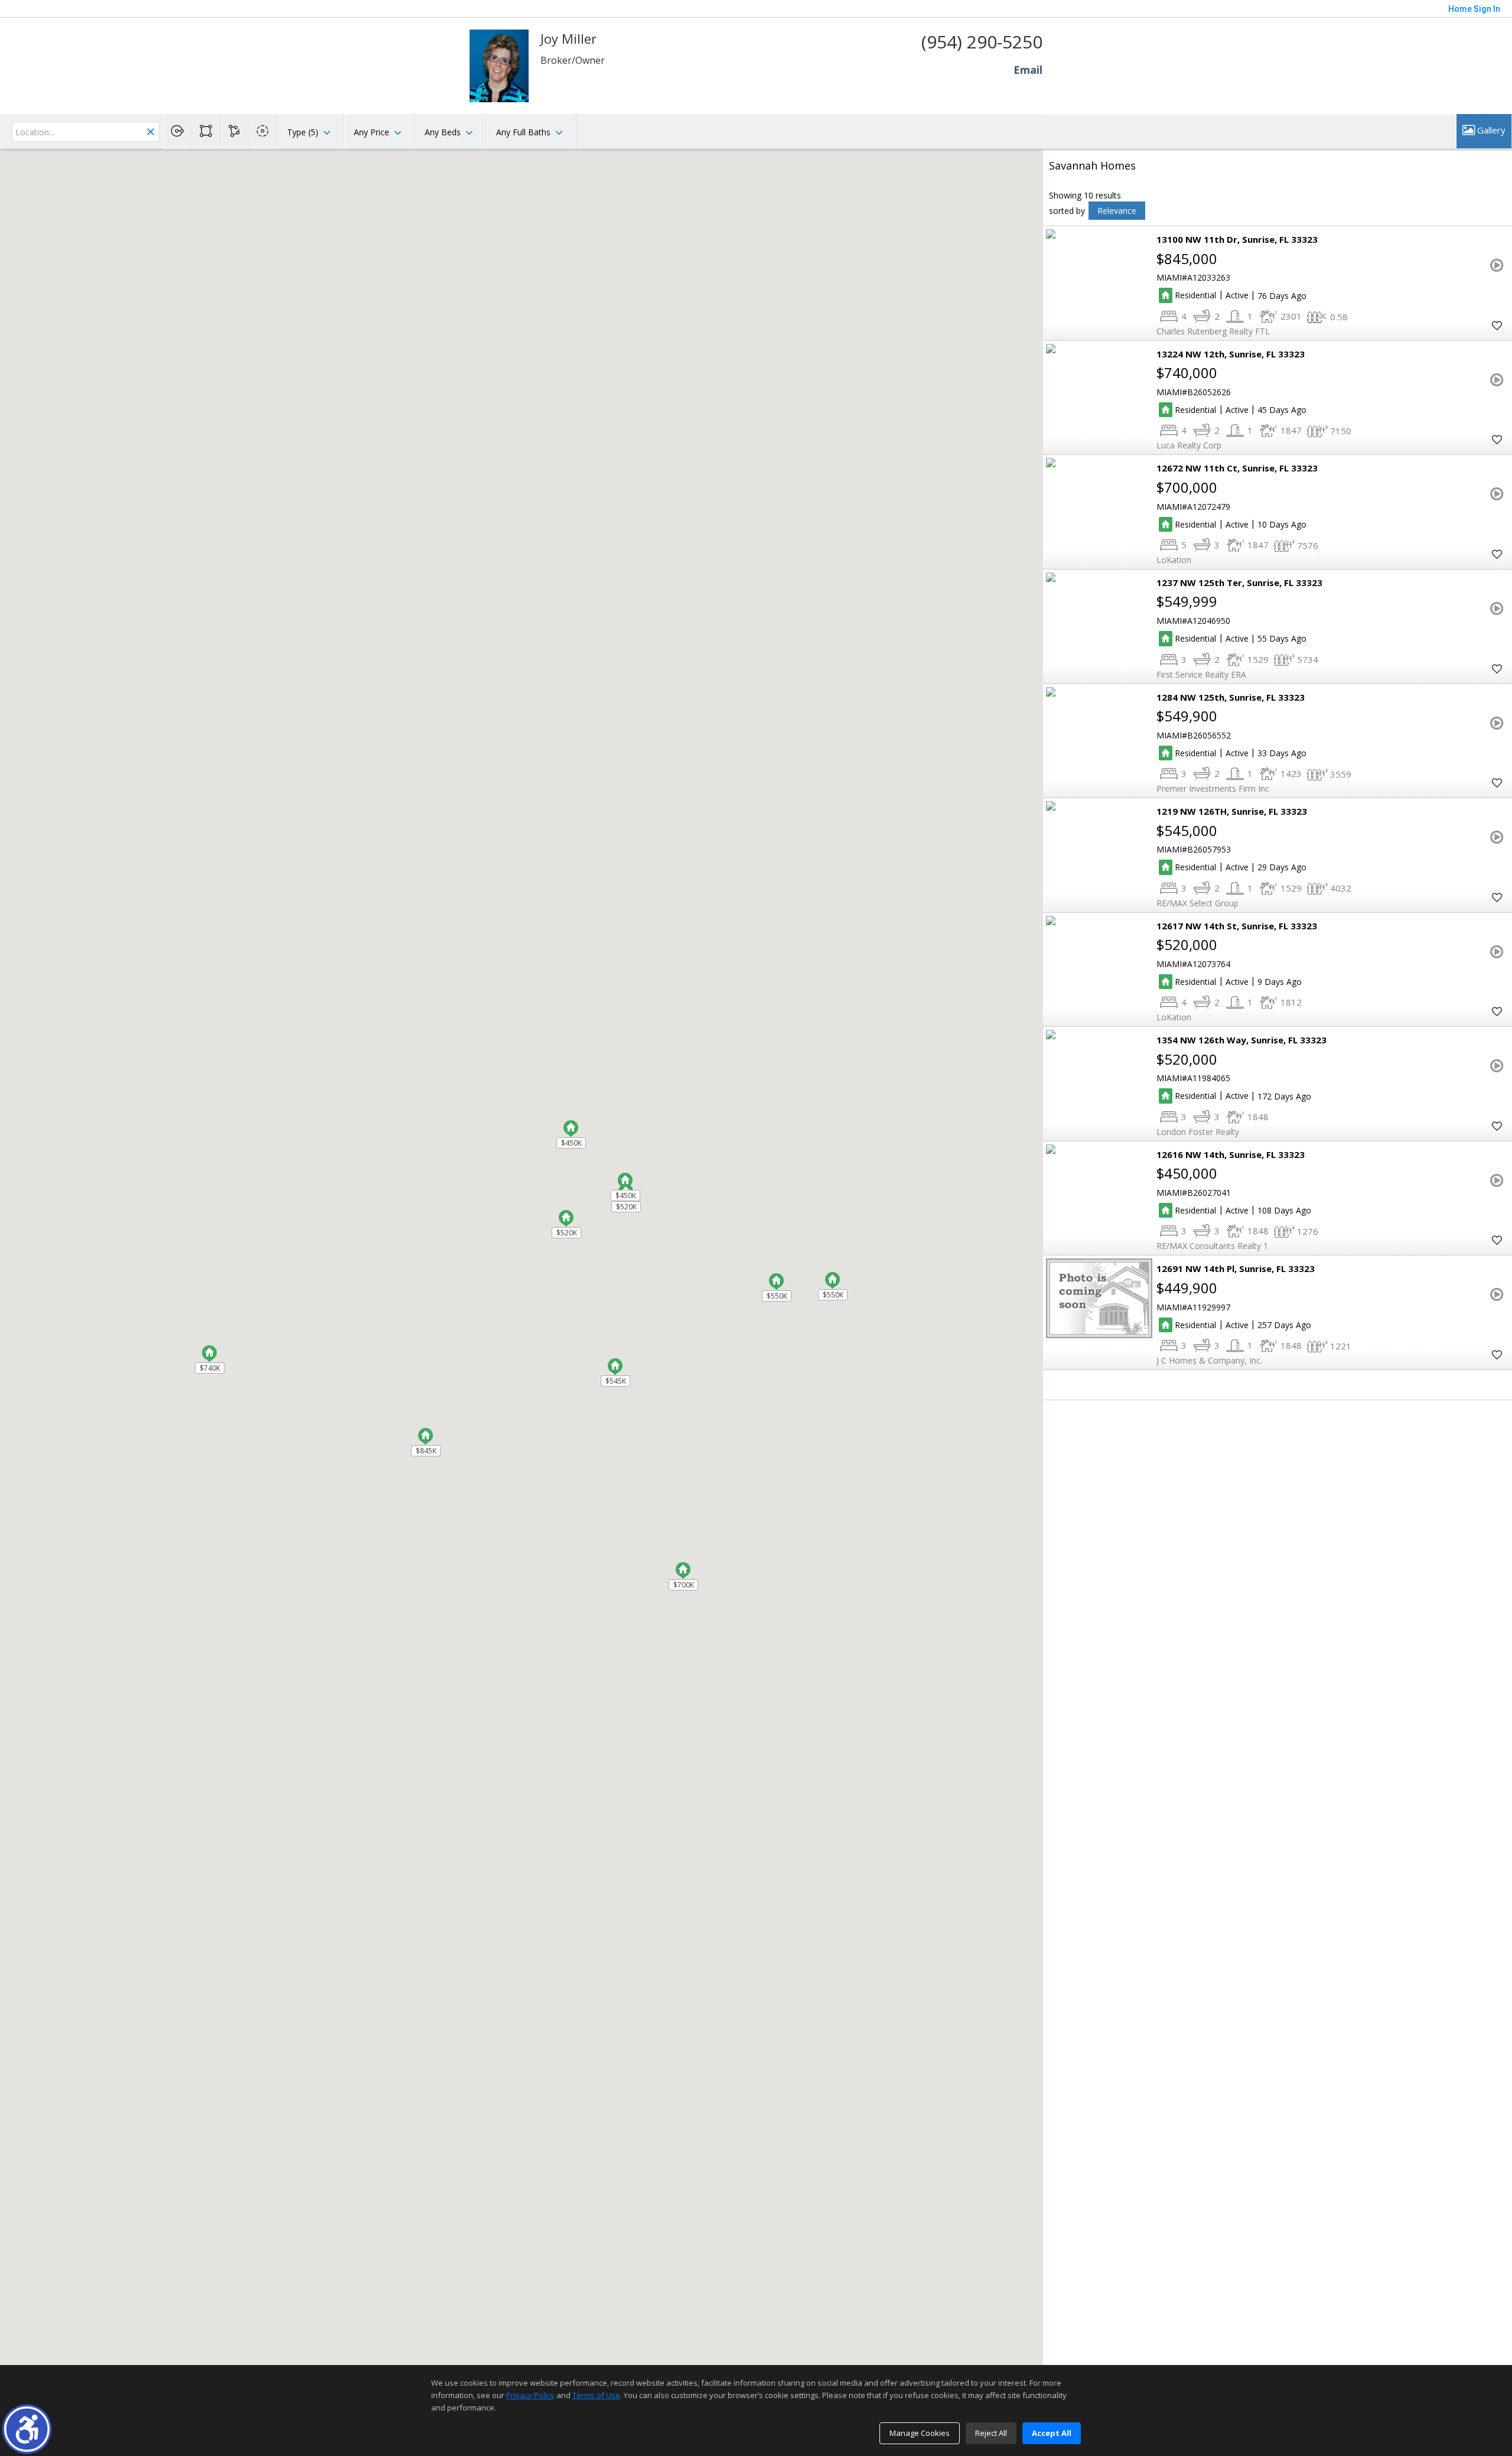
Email (1028, 70)
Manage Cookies (920, 2433)
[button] (27, 2429)
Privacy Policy (530, 2395)
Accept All (1052, 2433)
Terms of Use (596, 2395)
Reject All (991, 2433)
